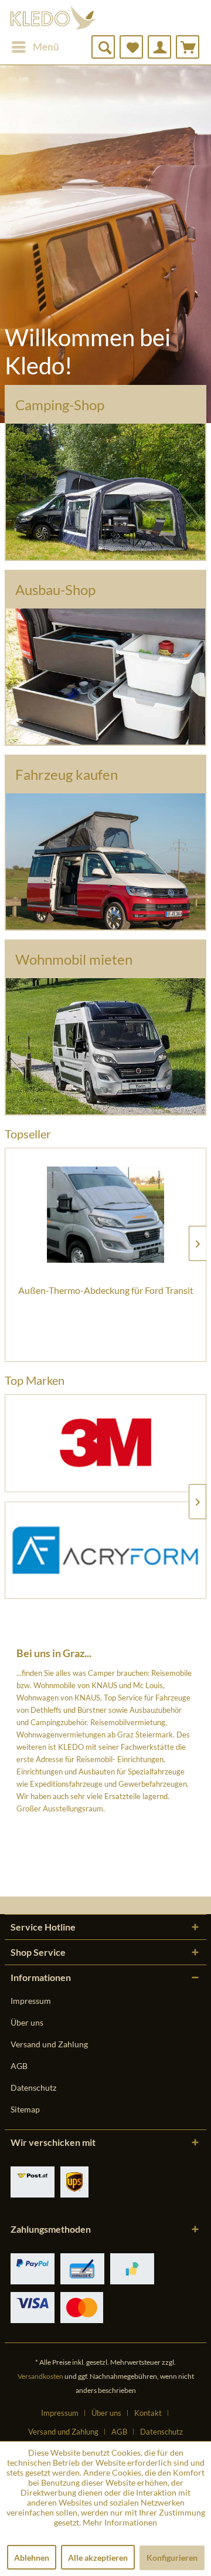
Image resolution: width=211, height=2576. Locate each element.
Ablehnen (32, 2558)
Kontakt (148, 2413)
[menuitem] (35, 47)
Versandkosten (40, 2376)
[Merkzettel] (131, 47)
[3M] (105, 1443)
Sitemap (25, 2109)
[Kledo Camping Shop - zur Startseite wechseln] (53, 18)
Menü (46, 47)
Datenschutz (33, 2087)
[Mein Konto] (159, 47)
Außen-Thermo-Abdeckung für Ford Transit (106, 1290)
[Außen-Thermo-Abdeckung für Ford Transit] (105, 1215)
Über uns (27, 2022)
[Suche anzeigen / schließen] (103, 47)
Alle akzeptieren (98, 2558)
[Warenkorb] (188, 47)
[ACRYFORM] (105, 1551)
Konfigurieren (172, 2558)
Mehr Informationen (120, 2522)
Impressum (31, 2001)
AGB (19, 2066)
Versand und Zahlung (49, 2044)
